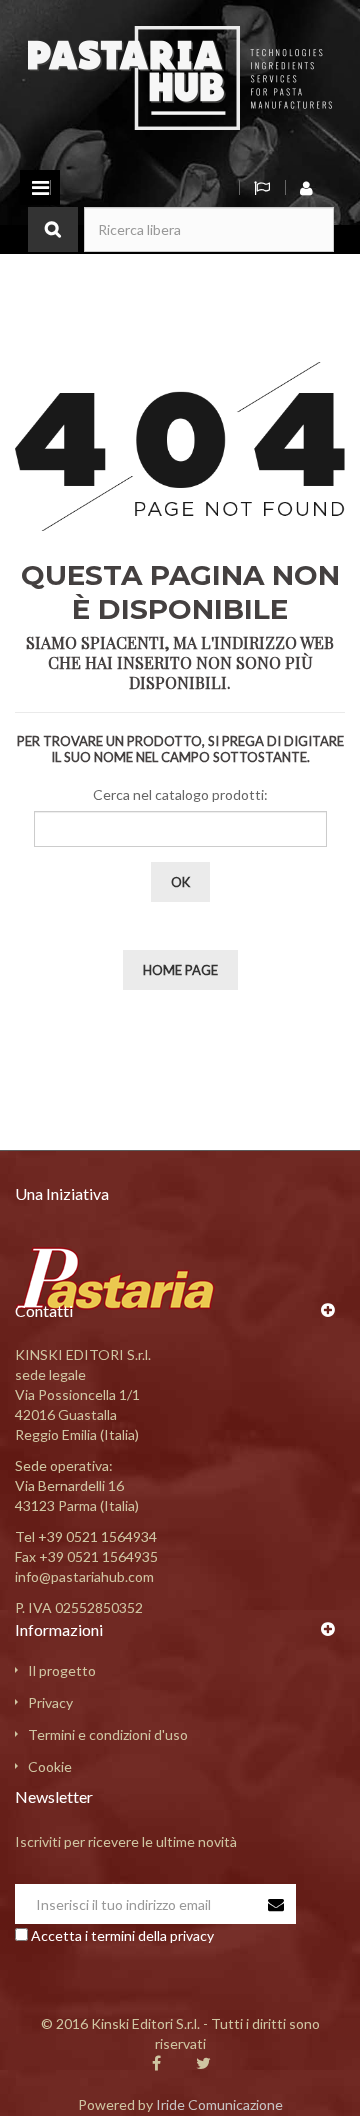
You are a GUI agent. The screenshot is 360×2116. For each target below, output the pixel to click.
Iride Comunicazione (219, 2104)
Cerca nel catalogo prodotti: (180, 794)
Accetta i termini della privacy (122, 1935)
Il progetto (62, 1670)
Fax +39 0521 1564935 (86, 1556)
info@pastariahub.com (84, 1576)
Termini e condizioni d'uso (108, 1734)
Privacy (50, 1702)
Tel (86, 1536)
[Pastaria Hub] (180, 76)
